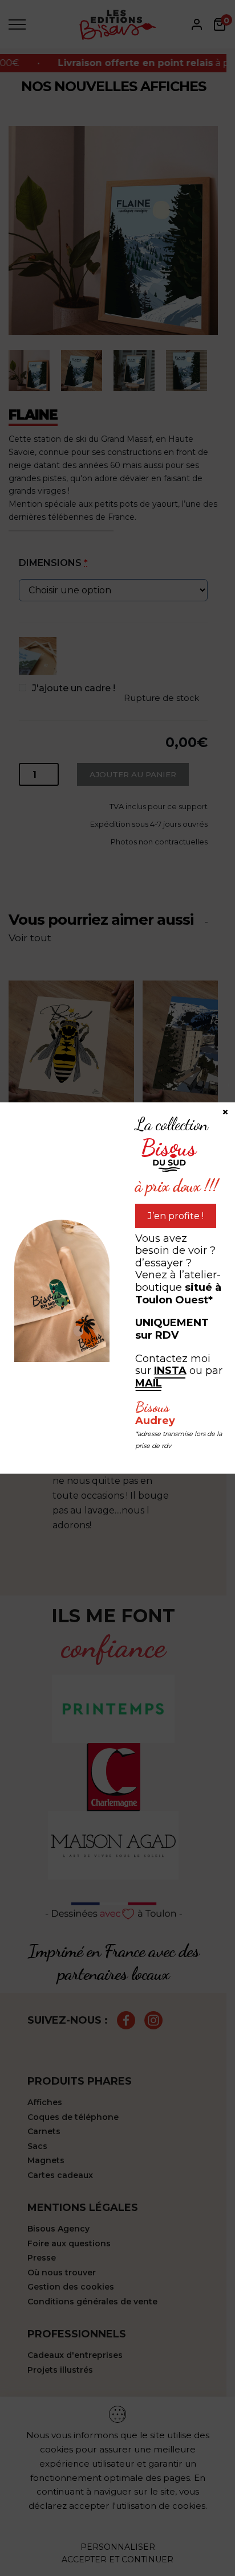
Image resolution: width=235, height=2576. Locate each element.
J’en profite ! (176, 1216)
